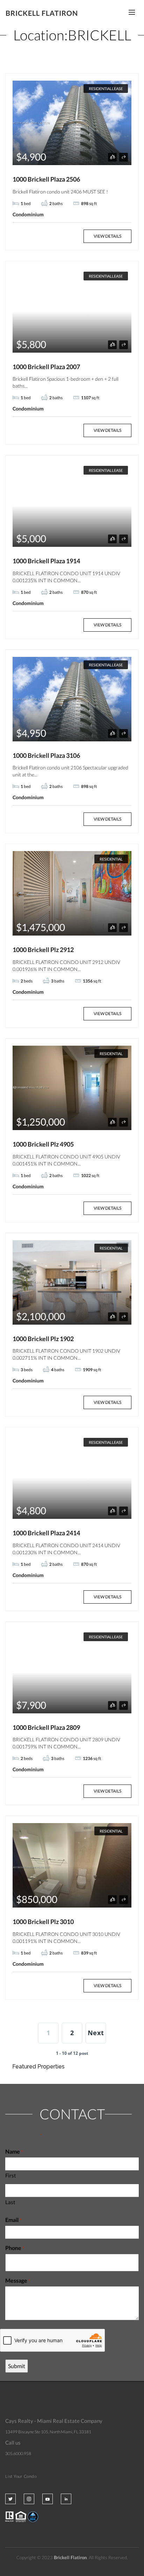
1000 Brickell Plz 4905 (43, 1144)
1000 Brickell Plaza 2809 (46, 1727)
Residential (111, 859)
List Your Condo (21, 2476)
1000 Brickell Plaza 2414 (46, 1533)
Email (13, 2220)
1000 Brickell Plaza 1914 (46, 561)
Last (10, 2202)
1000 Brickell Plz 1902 (43, 1339)
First (11, 2175)
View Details (107, 236)
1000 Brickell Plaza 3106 (46, 755)
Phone (15, 2248)
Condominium (28, 214)
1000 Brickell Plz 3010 (43, 1922)
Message (18, 2280)
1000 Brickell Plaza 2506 (46, 179)
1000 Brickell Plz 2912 (43, 950)
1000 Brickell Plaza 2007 (46, 367)
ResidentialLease (106, 89)
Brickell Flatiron (42, 13)
